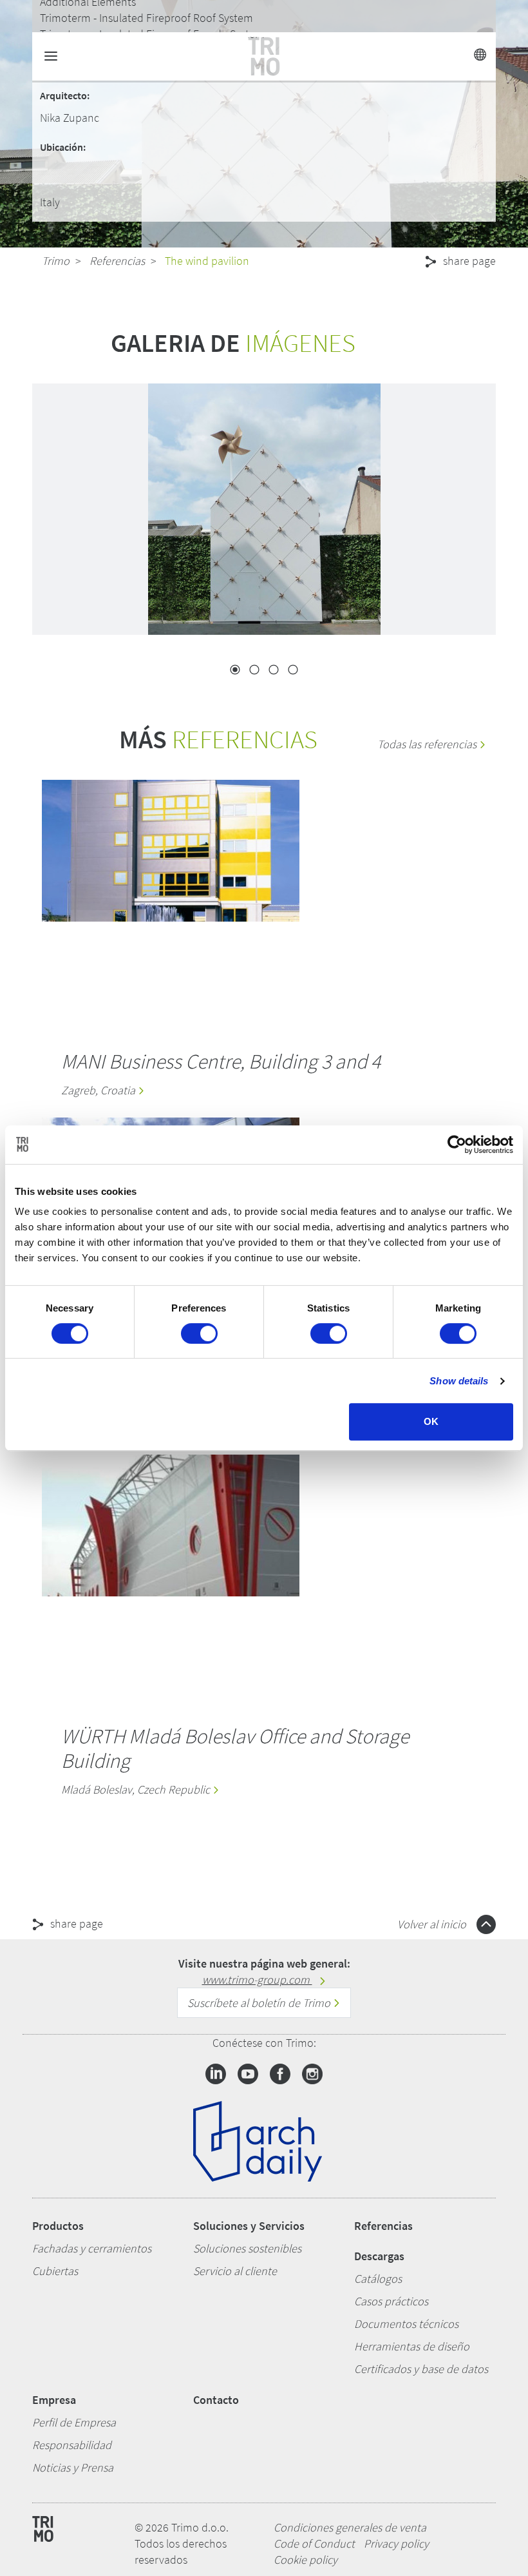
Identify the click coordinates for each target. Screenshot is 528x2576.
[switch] (199, 1333)
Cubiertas (55, 2271)
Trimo (56, 261)
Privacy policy (396, 2543)
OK (431, 1421)
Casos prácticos (391, 2301)
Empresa (54, 2400)
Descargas (379, 2256)
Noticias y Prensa (73, 2467)
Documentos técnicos (406, 2324)
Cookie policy (306, 2560)
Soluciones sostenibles (247, 2248)
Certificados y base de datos (421, 2369)
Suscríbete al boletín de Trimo (260, 2003)
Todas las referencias (428, 744)
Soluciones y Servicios (249, 2226)
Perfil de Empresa (74, 2422)
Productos (58, 2226)
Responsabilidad (72, 2445)
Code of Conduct (314, 2543)
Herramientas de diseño (412, 2346)
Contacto (216, 2400)
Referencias (117, 261)
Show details (459, 1381)
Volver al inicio (433, 1924)
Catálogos (378, 2279)
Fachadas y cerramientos (92, 2248)
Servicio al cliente (235, 2271)
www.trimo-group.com (257, 1980)
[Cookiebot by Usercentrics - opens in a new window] (457, 1145)
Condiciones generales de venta (350, 2527)
